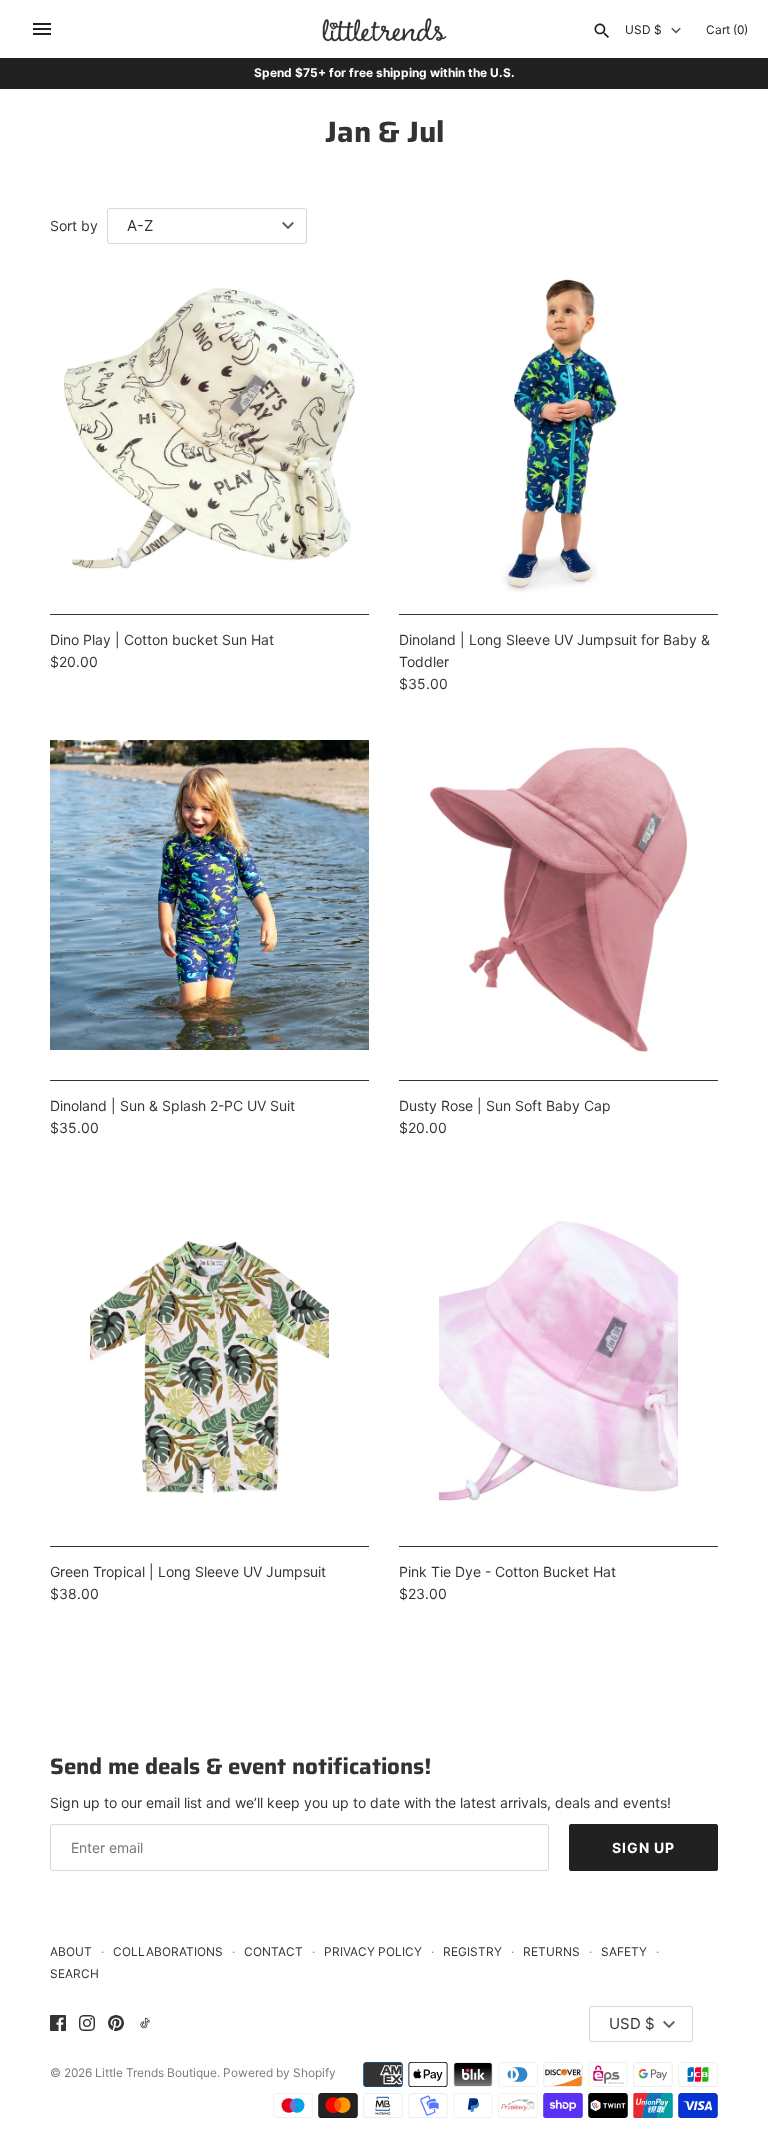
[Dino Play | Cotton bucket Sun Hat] (209, 433)
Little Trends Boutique (156, 2072)
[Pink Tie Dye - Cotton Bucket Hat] (558, 1365)
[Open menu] (42, 29)
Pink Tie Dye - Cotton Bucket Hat (507, 1571)
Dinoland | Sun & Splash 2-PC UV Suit (172, 1105)
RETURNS (551, 1951)
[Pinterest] (116, 2024)
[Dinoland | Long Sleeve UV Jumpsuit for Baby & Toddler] (558, 433)
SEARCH (74, 1973)
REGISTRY (472, 1951)
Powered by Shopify (279, 2072)
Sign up (643, 1847)
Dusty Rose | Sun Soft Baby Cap (505, 1105)
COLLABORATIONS (168, 1951)
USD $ (643, 30)
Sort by (74, 225)
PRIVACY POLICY (373, 1951)
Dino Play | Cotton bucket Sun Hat (162, 639)
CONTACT (273, 1951)
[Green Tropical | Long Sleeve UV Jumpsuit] (209, 1365)
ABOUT (71, 1951)
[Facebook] (58, 2024)
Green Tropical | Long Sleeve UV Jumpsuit (188, 1571)
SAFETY (624, 1951)
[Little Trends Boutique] (384, 29)
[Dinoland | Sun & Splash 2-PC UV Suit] (209, 899)
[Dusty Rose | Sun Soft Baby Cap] (558, 899)
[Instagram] (87, 2024)
